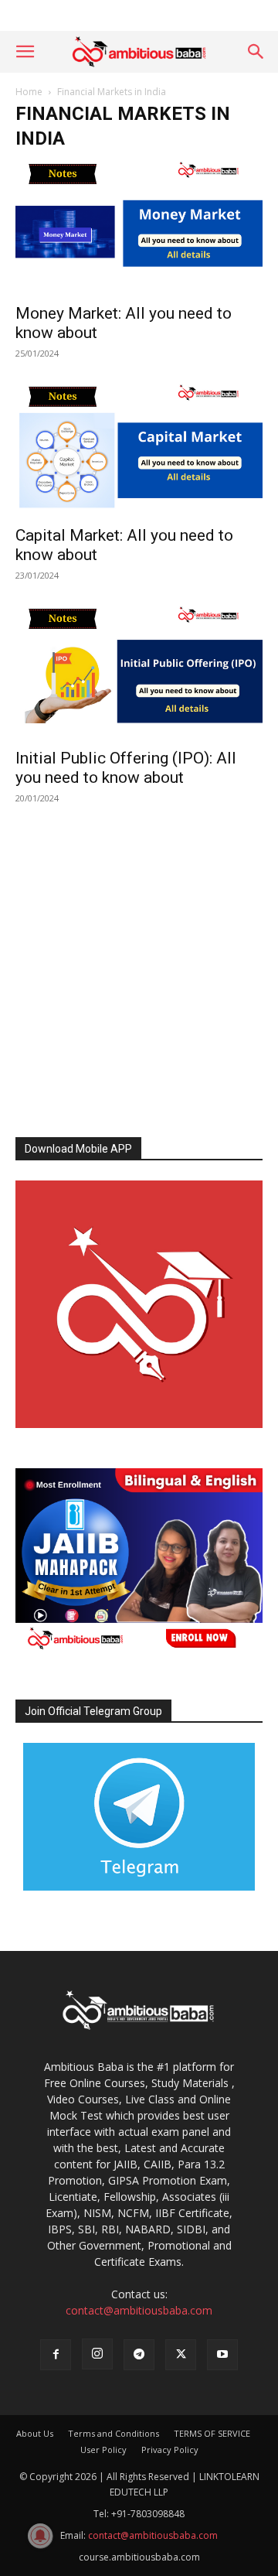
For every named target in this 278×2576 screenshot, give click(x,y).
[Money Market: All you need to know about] (139, 228)
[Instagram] (97, 2354)
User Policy (103, 2450)
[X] (181, 2355)
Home (29, 92)
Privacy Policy (170, 2450)
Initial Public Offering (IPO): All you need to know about (126, 768)
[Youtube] (222, 2355)
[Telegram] (139, 2355)
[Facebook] (56, 2355)
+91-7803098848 (148, 2514)
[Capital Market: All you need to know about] (139, 451)
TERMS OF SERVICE (212, 2433)
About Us (35, 2433)
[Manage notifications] (40, 2536)
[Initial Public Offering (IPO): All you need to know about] (139, 673)
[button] (25, 52)
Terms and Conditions (114, 2433)
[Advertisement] (139, 969)
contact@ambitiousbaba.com (139, 2310)
